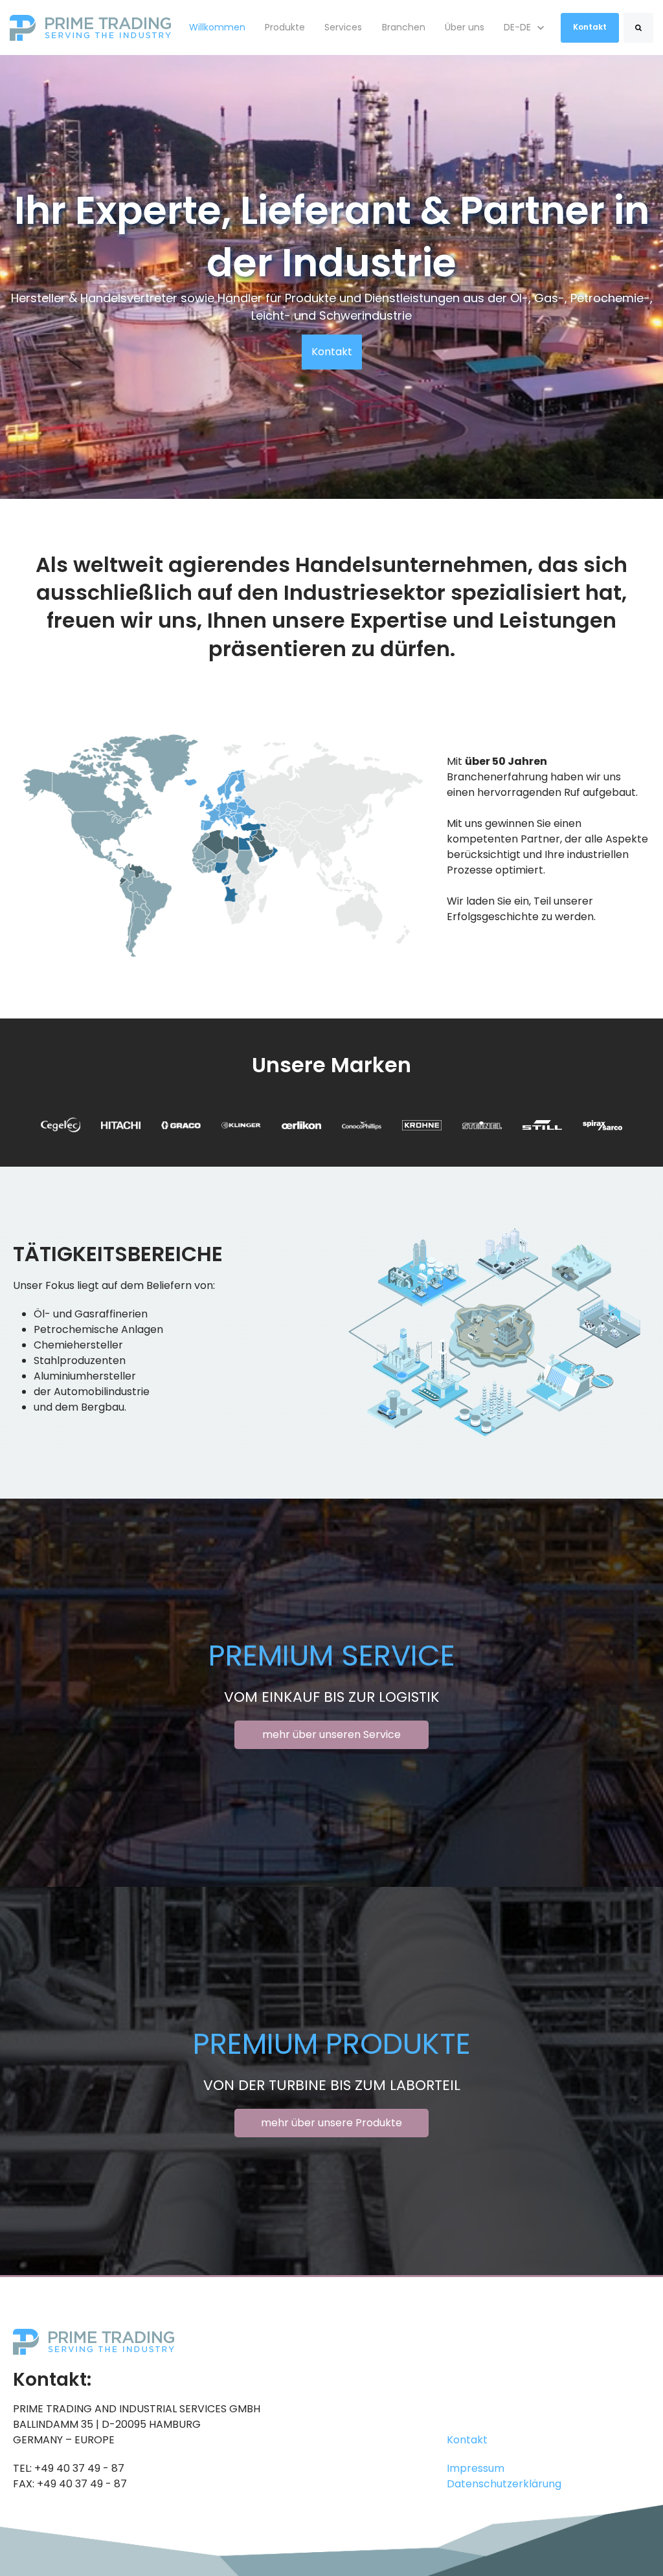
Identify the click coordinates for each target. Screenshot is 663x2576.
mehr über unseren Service (331, 1734)
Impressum (476, 2468)
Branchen (404, 27)
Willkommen (217, 27)
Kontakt (590, 27)
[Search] (638, 28)
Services (343, 27)
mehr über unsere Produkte (331, 2123)
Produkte (285, 27)
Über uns (465, 27)
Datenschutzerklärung (504, 2484)
